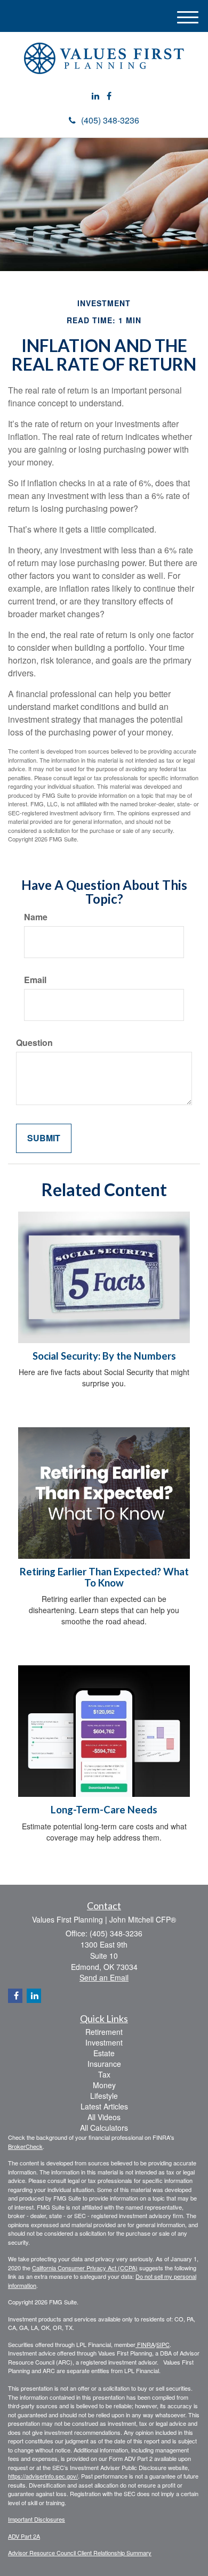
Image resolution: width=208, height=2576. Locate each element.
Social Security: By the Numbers (104, 1356)
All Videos (104, 2117)
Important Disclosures (37, 2519)
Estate (104, 2053)
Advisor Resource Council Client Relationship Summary (80, 2553)
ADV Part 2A (24, 2536)
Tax (104, 2074)
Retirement (104, 2032)
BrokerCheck (25, 2146)
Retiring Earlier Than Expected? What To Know (104, 1577)
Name (36, 917)
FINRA (145, 2344)
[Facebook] (109, 96)
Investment (104, 2042)
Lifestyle (104, 2096)
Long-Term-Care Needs (104, 1810)
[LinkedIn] (95, 96)
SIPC (163, 2344)
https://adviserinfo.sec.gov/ (43, 2476)
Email (35, 980)
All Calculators (104, 2128)
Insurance (104, 2064)
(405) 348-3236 (110, 120)
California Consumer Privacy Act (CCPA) (85, 2268)
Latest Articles (104, 2106)
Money (104, 2085)
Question (34, 1043)
